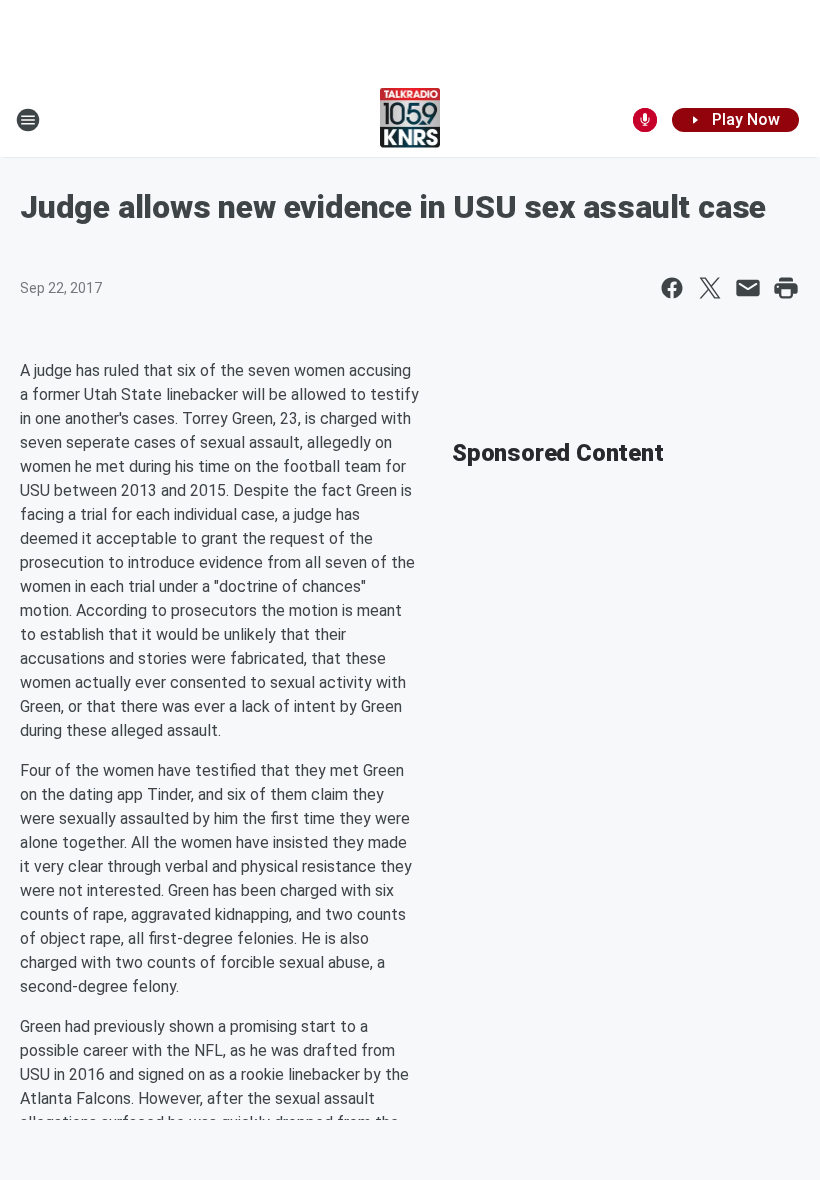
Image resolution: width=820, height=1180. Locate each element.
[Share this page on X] (710, 288)
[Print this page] (786, 288)
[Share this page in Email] (748, 288)
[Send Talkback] (645, 120)
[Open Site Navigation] (28, 120)
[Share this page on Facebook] (672, 288)
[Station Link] (410, 120)
